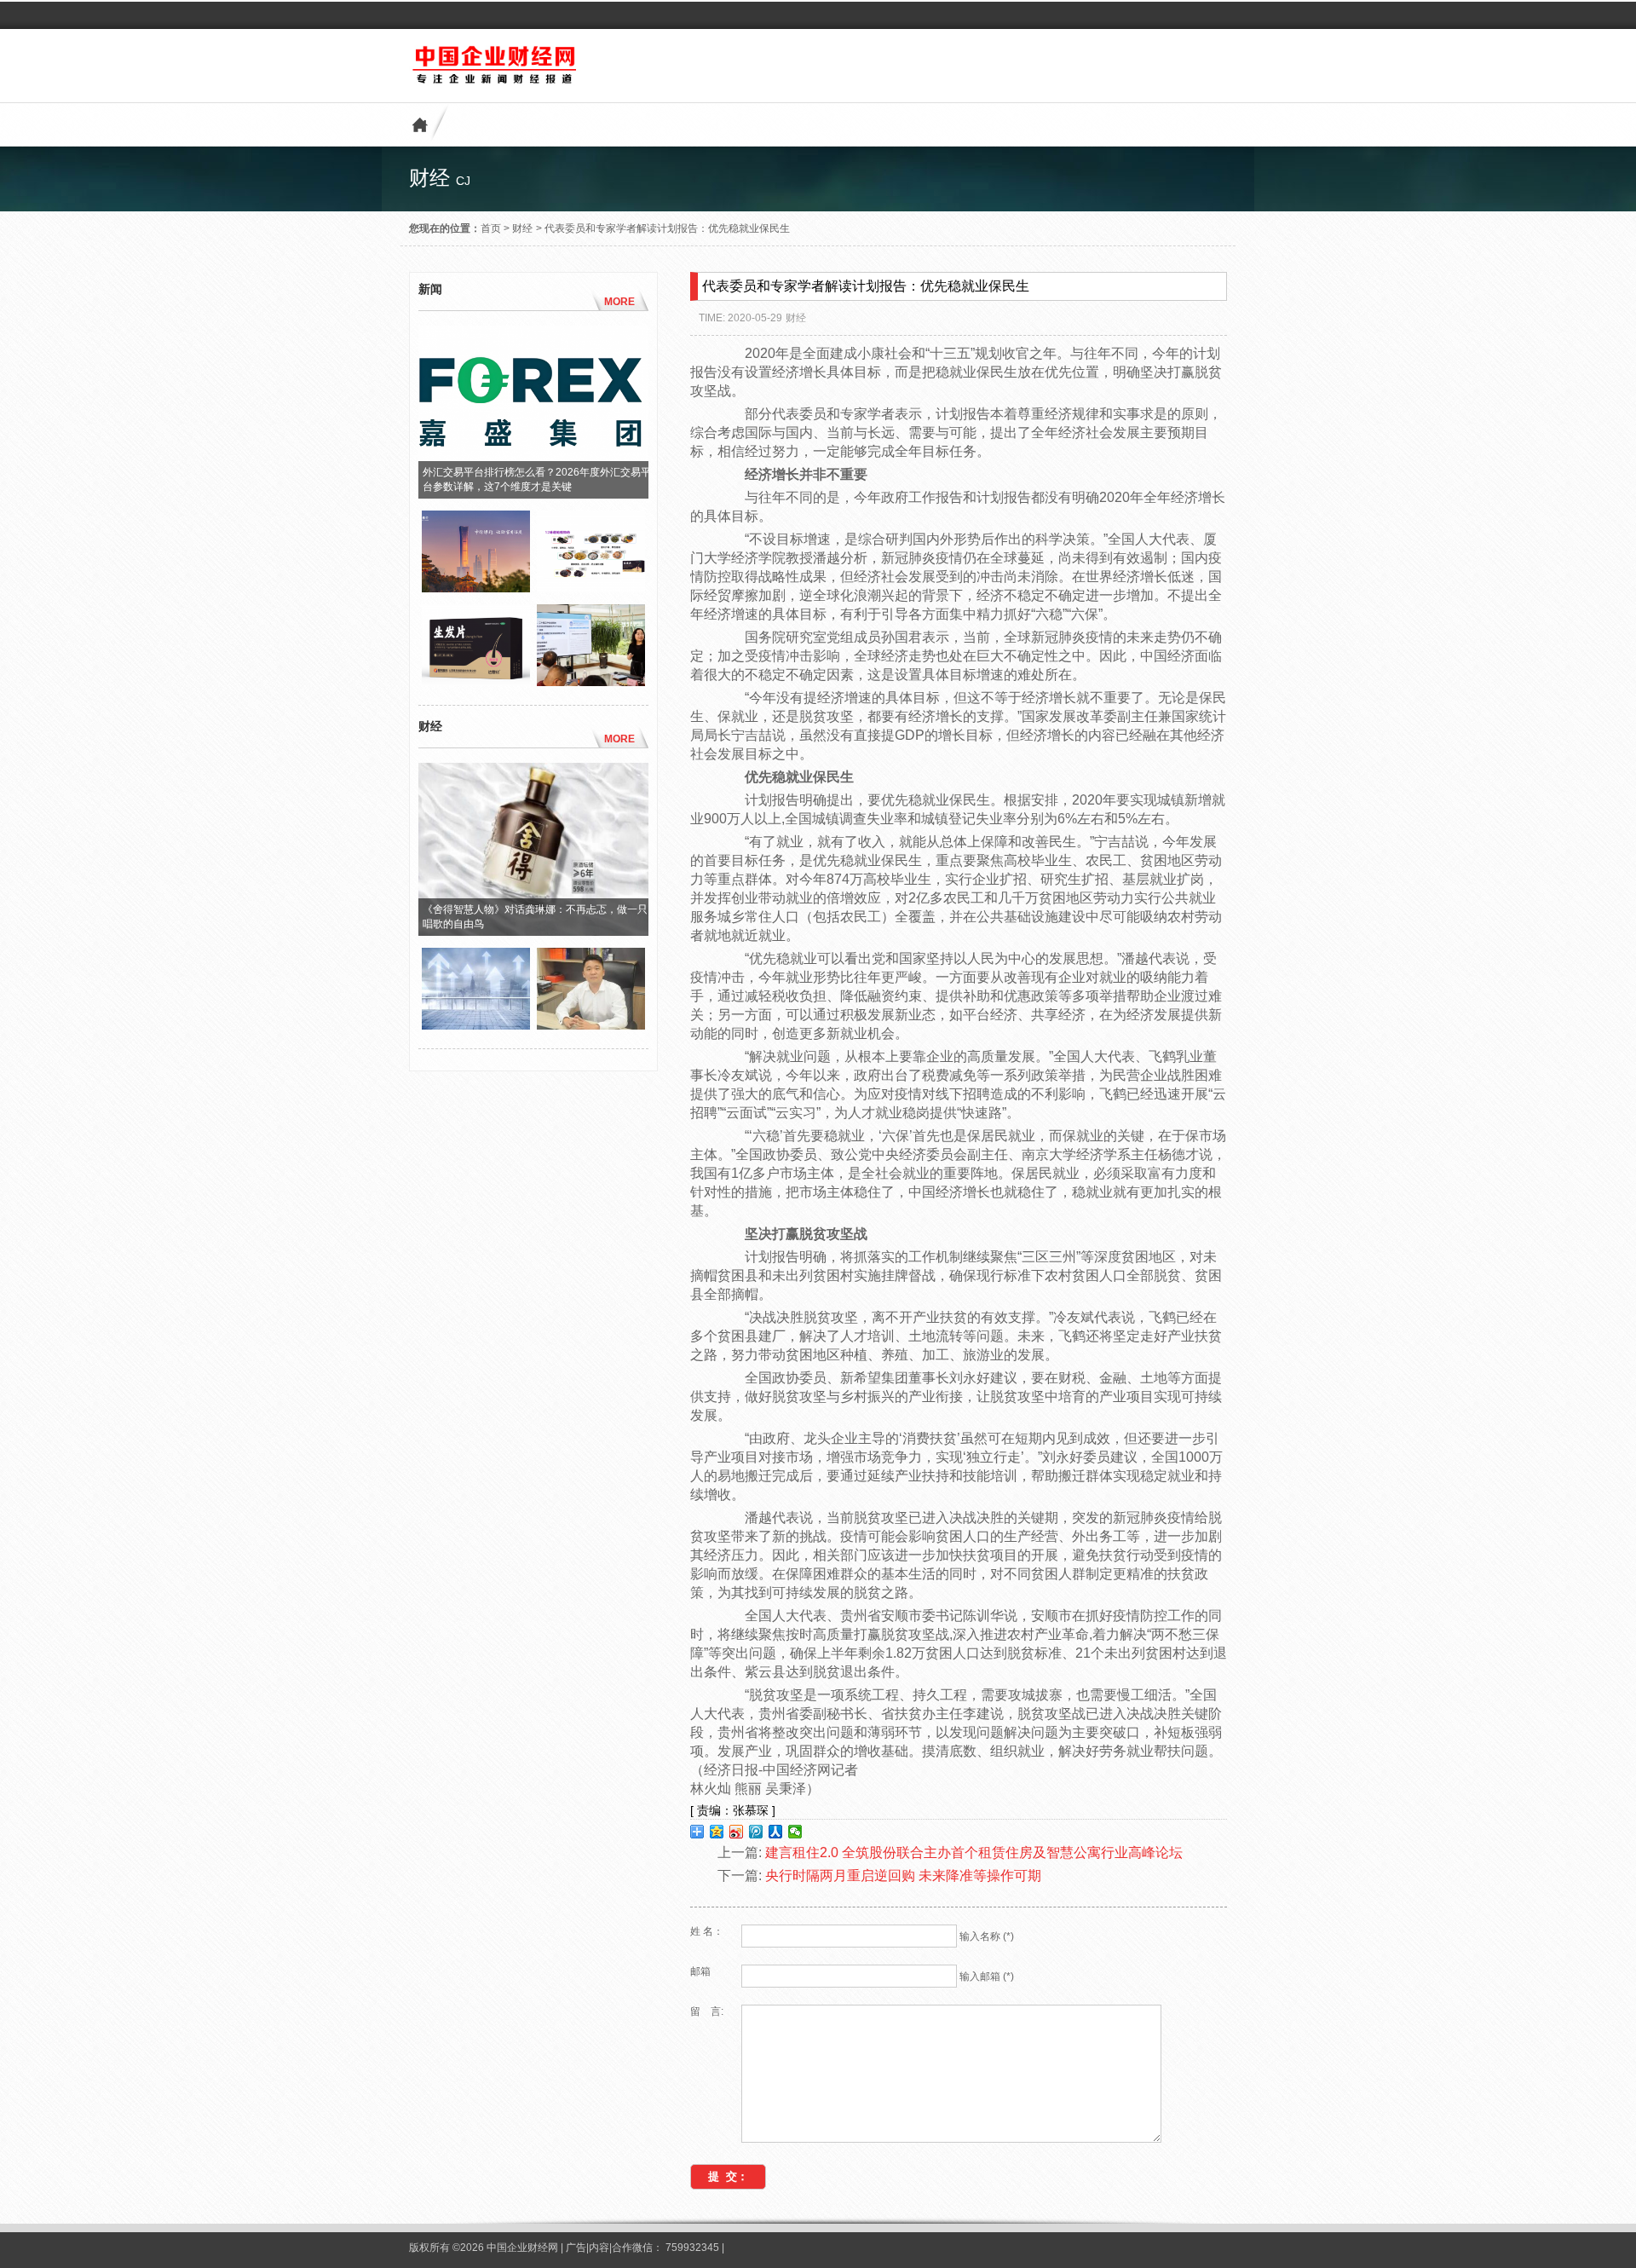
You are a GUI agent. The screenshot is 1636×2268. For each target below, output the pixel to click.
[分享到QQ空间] (717, 1832)
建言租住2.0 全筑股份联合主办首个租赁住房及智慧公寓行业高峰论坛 (974, 1852)
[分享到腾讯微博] (756, 1832)
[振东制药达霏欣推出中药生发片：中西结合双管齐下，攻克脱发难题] (591, 588)
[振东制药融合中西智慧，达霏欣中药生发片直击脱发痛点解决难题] (476, 682)
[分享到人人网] (776, 1832)
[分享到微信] (795, 1832)
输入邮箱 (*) (987, 1977)
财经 (522, 228)
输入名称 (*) (987, 1936)
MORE (619, 302)
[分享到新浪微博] (737, 1832)
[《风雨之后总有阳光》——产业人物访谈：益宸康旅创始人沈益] (591, 1025)
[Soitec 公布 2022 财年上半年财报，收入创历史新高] (476, 1025)
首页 (491, 228)
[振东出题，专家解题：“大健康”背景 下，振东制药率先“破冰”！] (591, 682)
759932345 (692, 2248)
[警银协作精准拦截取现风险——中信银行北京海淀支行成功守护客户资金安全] (476, 588)
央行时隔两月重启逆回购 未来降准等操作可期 (903, 1876)
